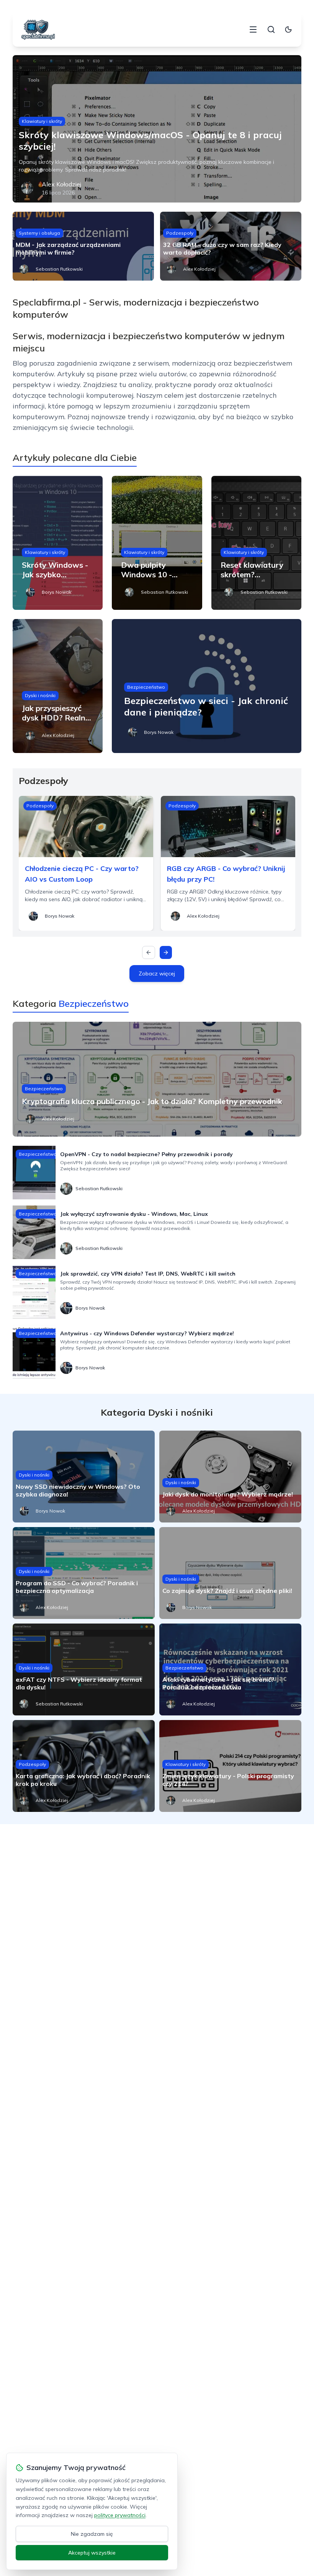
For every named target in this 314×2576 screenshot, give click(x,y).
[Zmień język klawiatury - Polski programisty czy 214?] (230, 1766)
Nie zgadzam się (92, 2534)
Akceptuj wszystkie (92, 2553)
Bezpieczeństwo (146, 687)
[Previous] (149, 952)
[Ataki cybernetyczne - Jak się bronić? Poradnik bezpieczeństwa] (230, 1669)
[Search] (271, 29)
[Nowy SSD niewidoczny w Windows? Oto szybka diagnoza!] (84, 1477)
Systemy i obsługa (39, 233)
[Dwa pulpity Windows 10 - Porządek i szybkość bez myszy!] (157, 543)
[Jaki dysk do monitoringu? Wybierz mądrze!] (230, 1477)
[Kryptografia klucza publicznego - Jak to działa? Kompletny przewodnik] (157, 1079)
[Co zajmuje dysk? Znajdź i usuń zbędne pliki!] (230, 1573)
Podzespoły (180, 233)
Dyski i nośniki (40, 695)
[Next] (166, 952)
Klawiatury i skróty (42, 121)
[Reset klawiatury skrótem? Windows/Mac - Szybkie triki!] (256, 543)
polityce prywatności (120, 2515)
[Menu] (253, 29)
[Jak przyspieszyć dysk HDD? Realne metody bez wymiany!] (58, 686)
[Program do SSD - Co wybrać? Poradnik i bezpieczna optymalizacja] (84, 1573)
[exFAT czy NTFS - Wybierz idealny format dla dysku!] (84, 1669)
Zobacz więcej (157, 974)
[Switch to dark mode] (288, 29)
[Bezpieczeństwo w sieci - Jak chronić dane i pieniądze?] (207, 686)
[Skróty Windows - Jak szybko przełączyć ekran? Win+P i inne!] (58, 543)
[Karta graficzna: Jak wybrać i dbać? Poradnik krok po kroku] (84, 1766)
